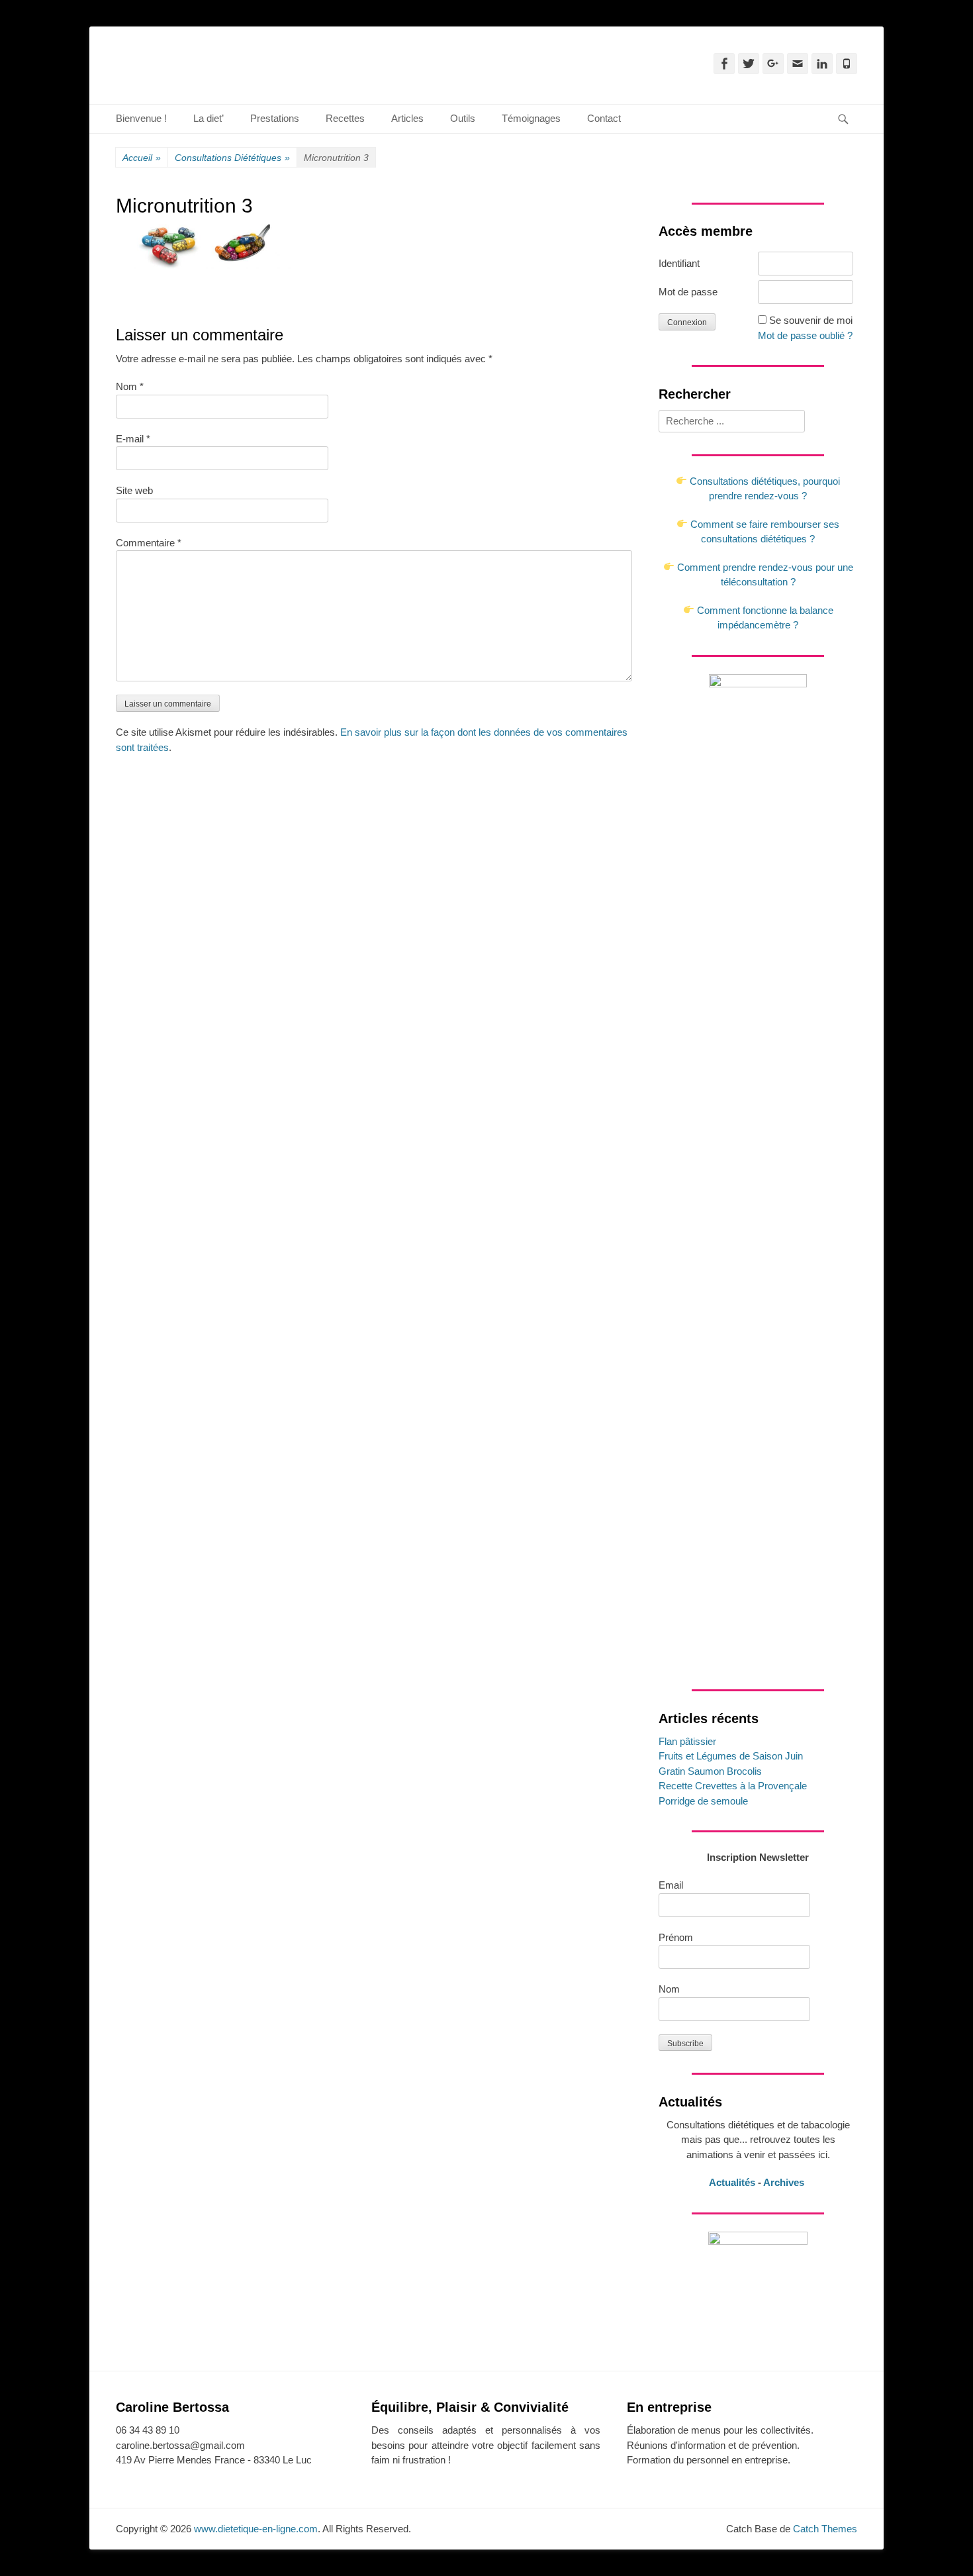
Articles (407, 118)
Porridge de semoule (703, 1801)
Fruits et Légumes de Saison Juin (731, 1756)
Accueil (142, 158)
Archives (785, 2182)
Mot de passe (688, 292)
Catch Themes (825, 2529)
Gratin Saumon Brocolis (710, 1771)
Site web (134, 490)
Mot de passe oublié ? (805, 335)
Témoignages (531, 118)
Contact (604, 118)
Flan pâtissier (687, 1741)
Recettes (345, 118)
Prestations (275, 118)
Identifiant (679, 263)
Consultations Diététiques (232, 158)
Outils (463, 118)
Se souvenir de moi (811, 320)
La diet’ (208, 118)
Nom (130, 386)
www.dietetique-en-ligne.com (256, 2529)
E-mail (133, 439)
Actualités (732, 2182)
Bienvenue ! (141, 118)
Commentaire (149, 543)
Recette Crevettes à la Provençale (733, 1786)
